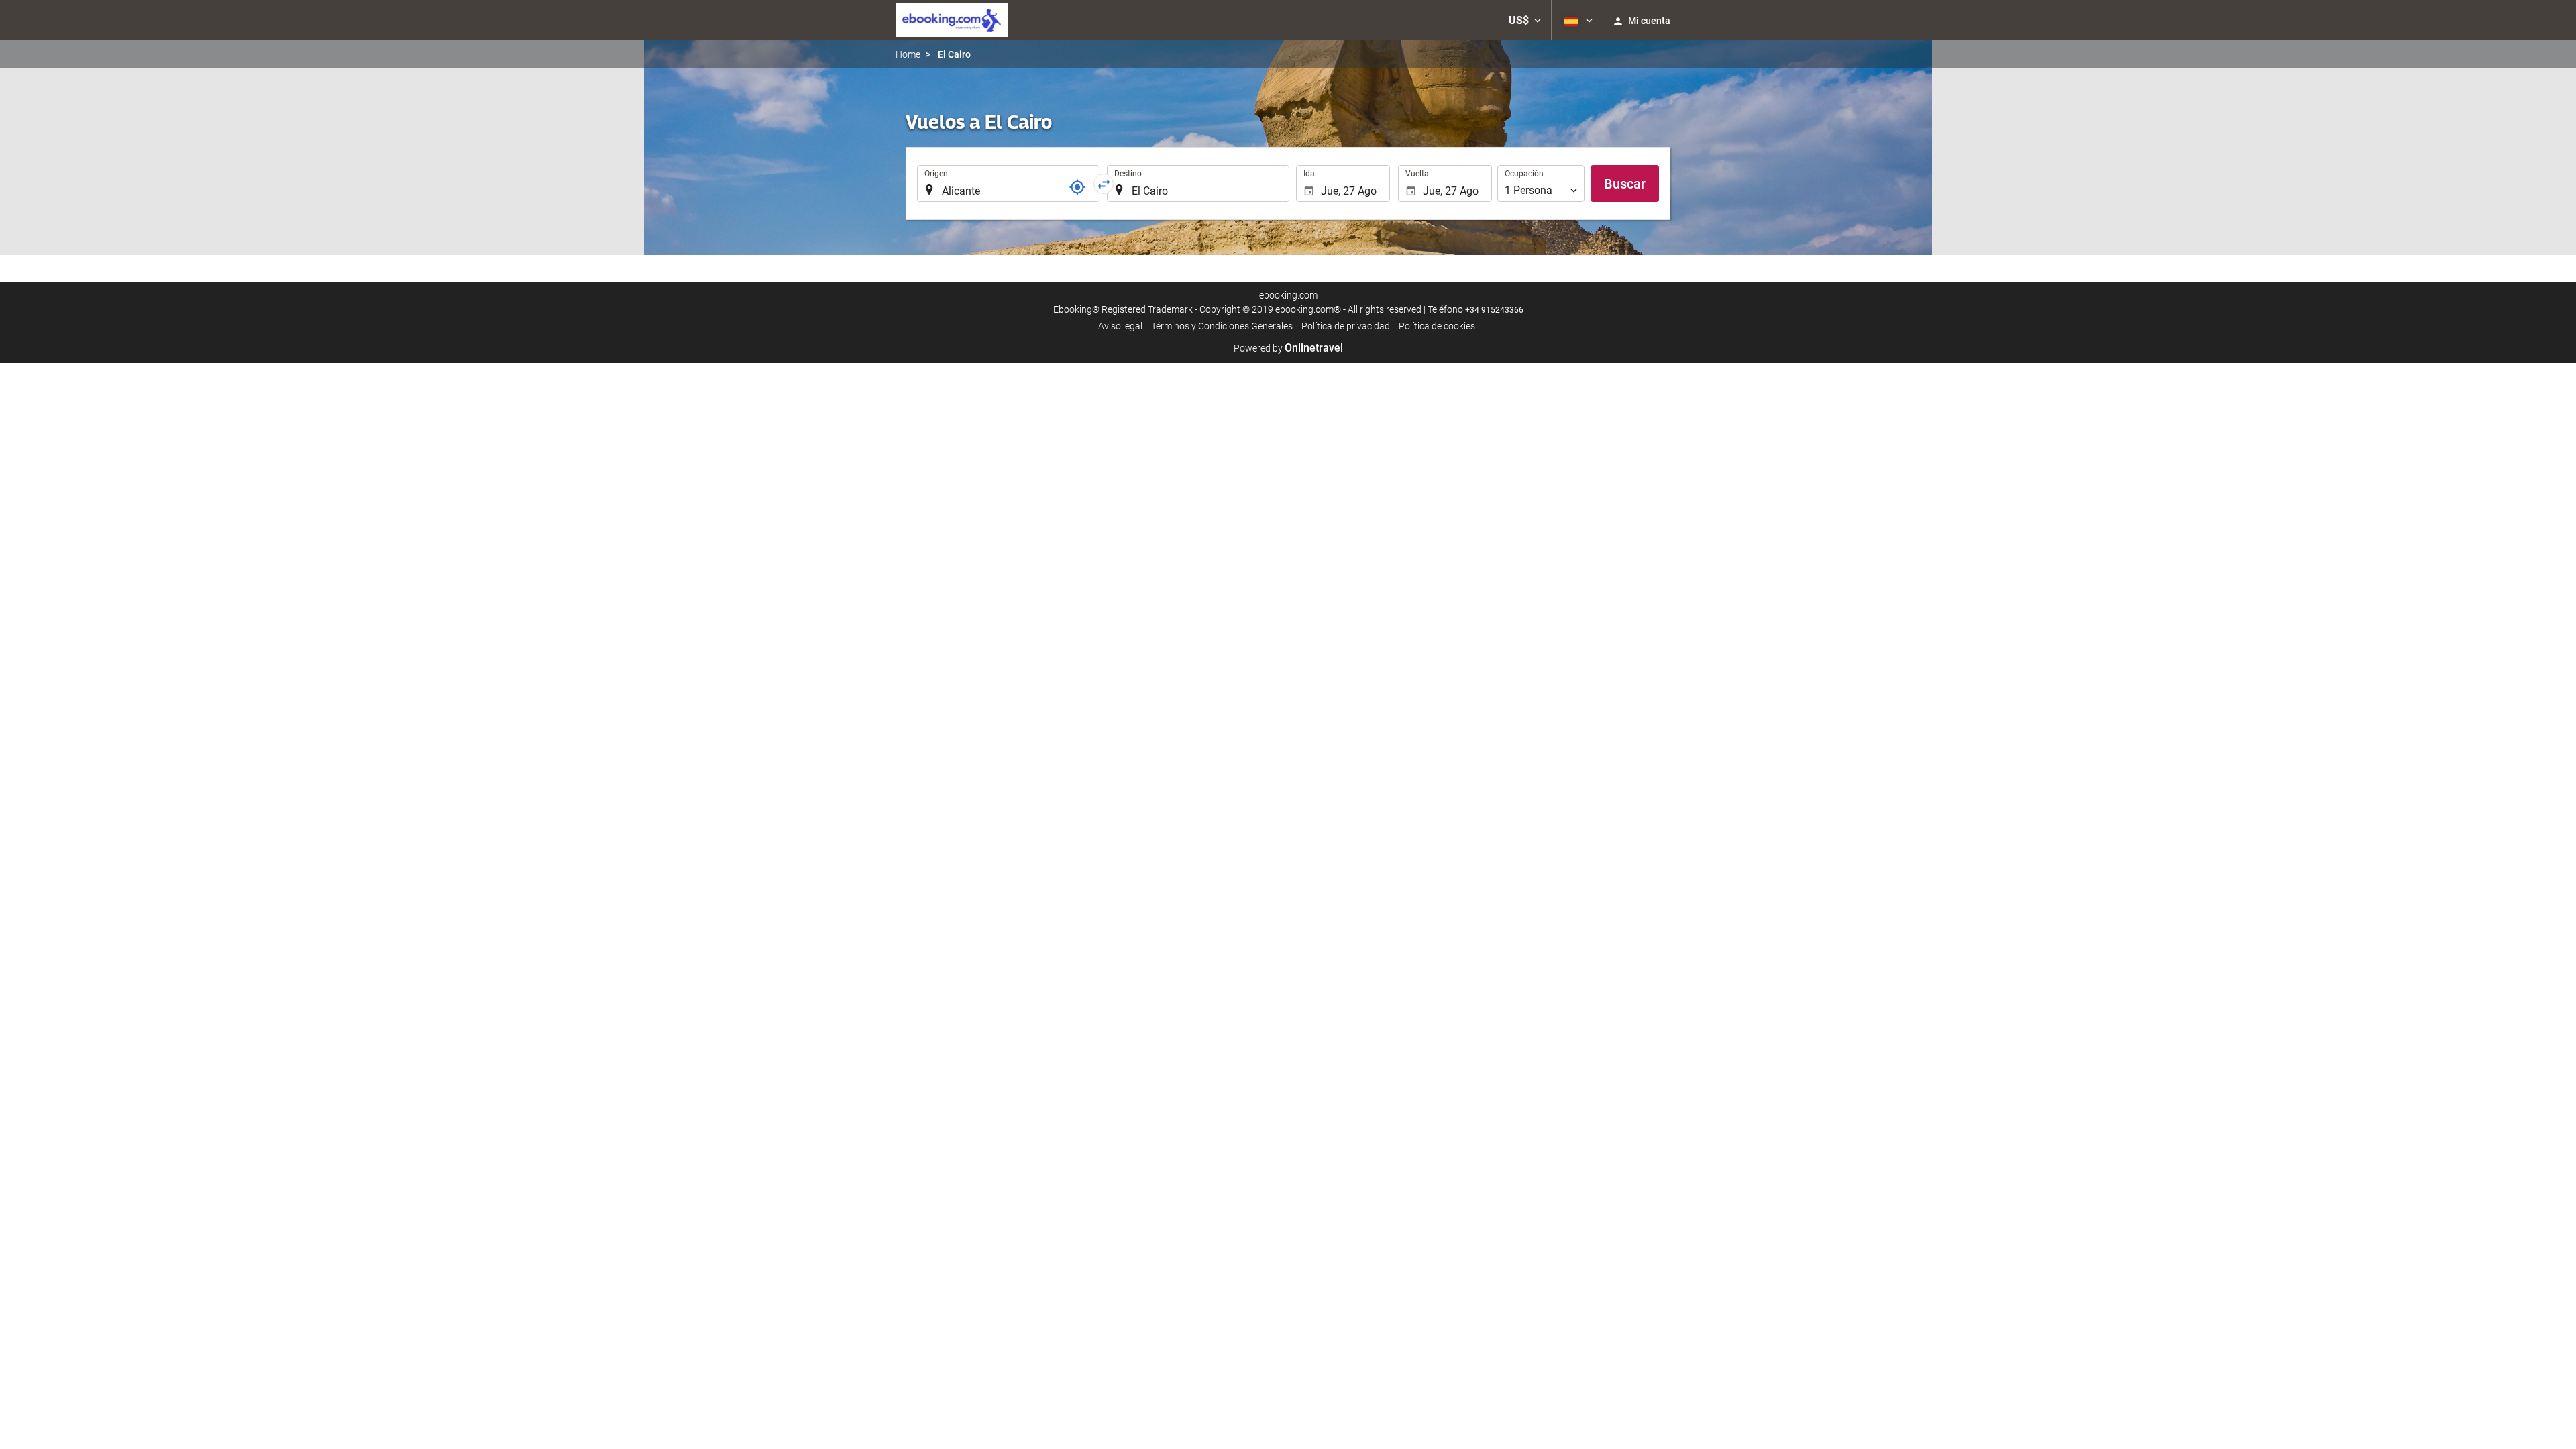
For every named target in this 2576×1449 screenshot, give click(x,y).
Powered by (1288, 348)
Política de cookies (1437, 326)
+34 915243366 (1494, 310)
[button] (1525, 20)
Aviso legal (1120, 326)
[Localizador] (1077, 187)
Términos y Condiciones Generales (1222, 326)
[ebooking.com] (952, 20)
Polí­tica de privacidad (1346, 326)
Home (908, 54)
